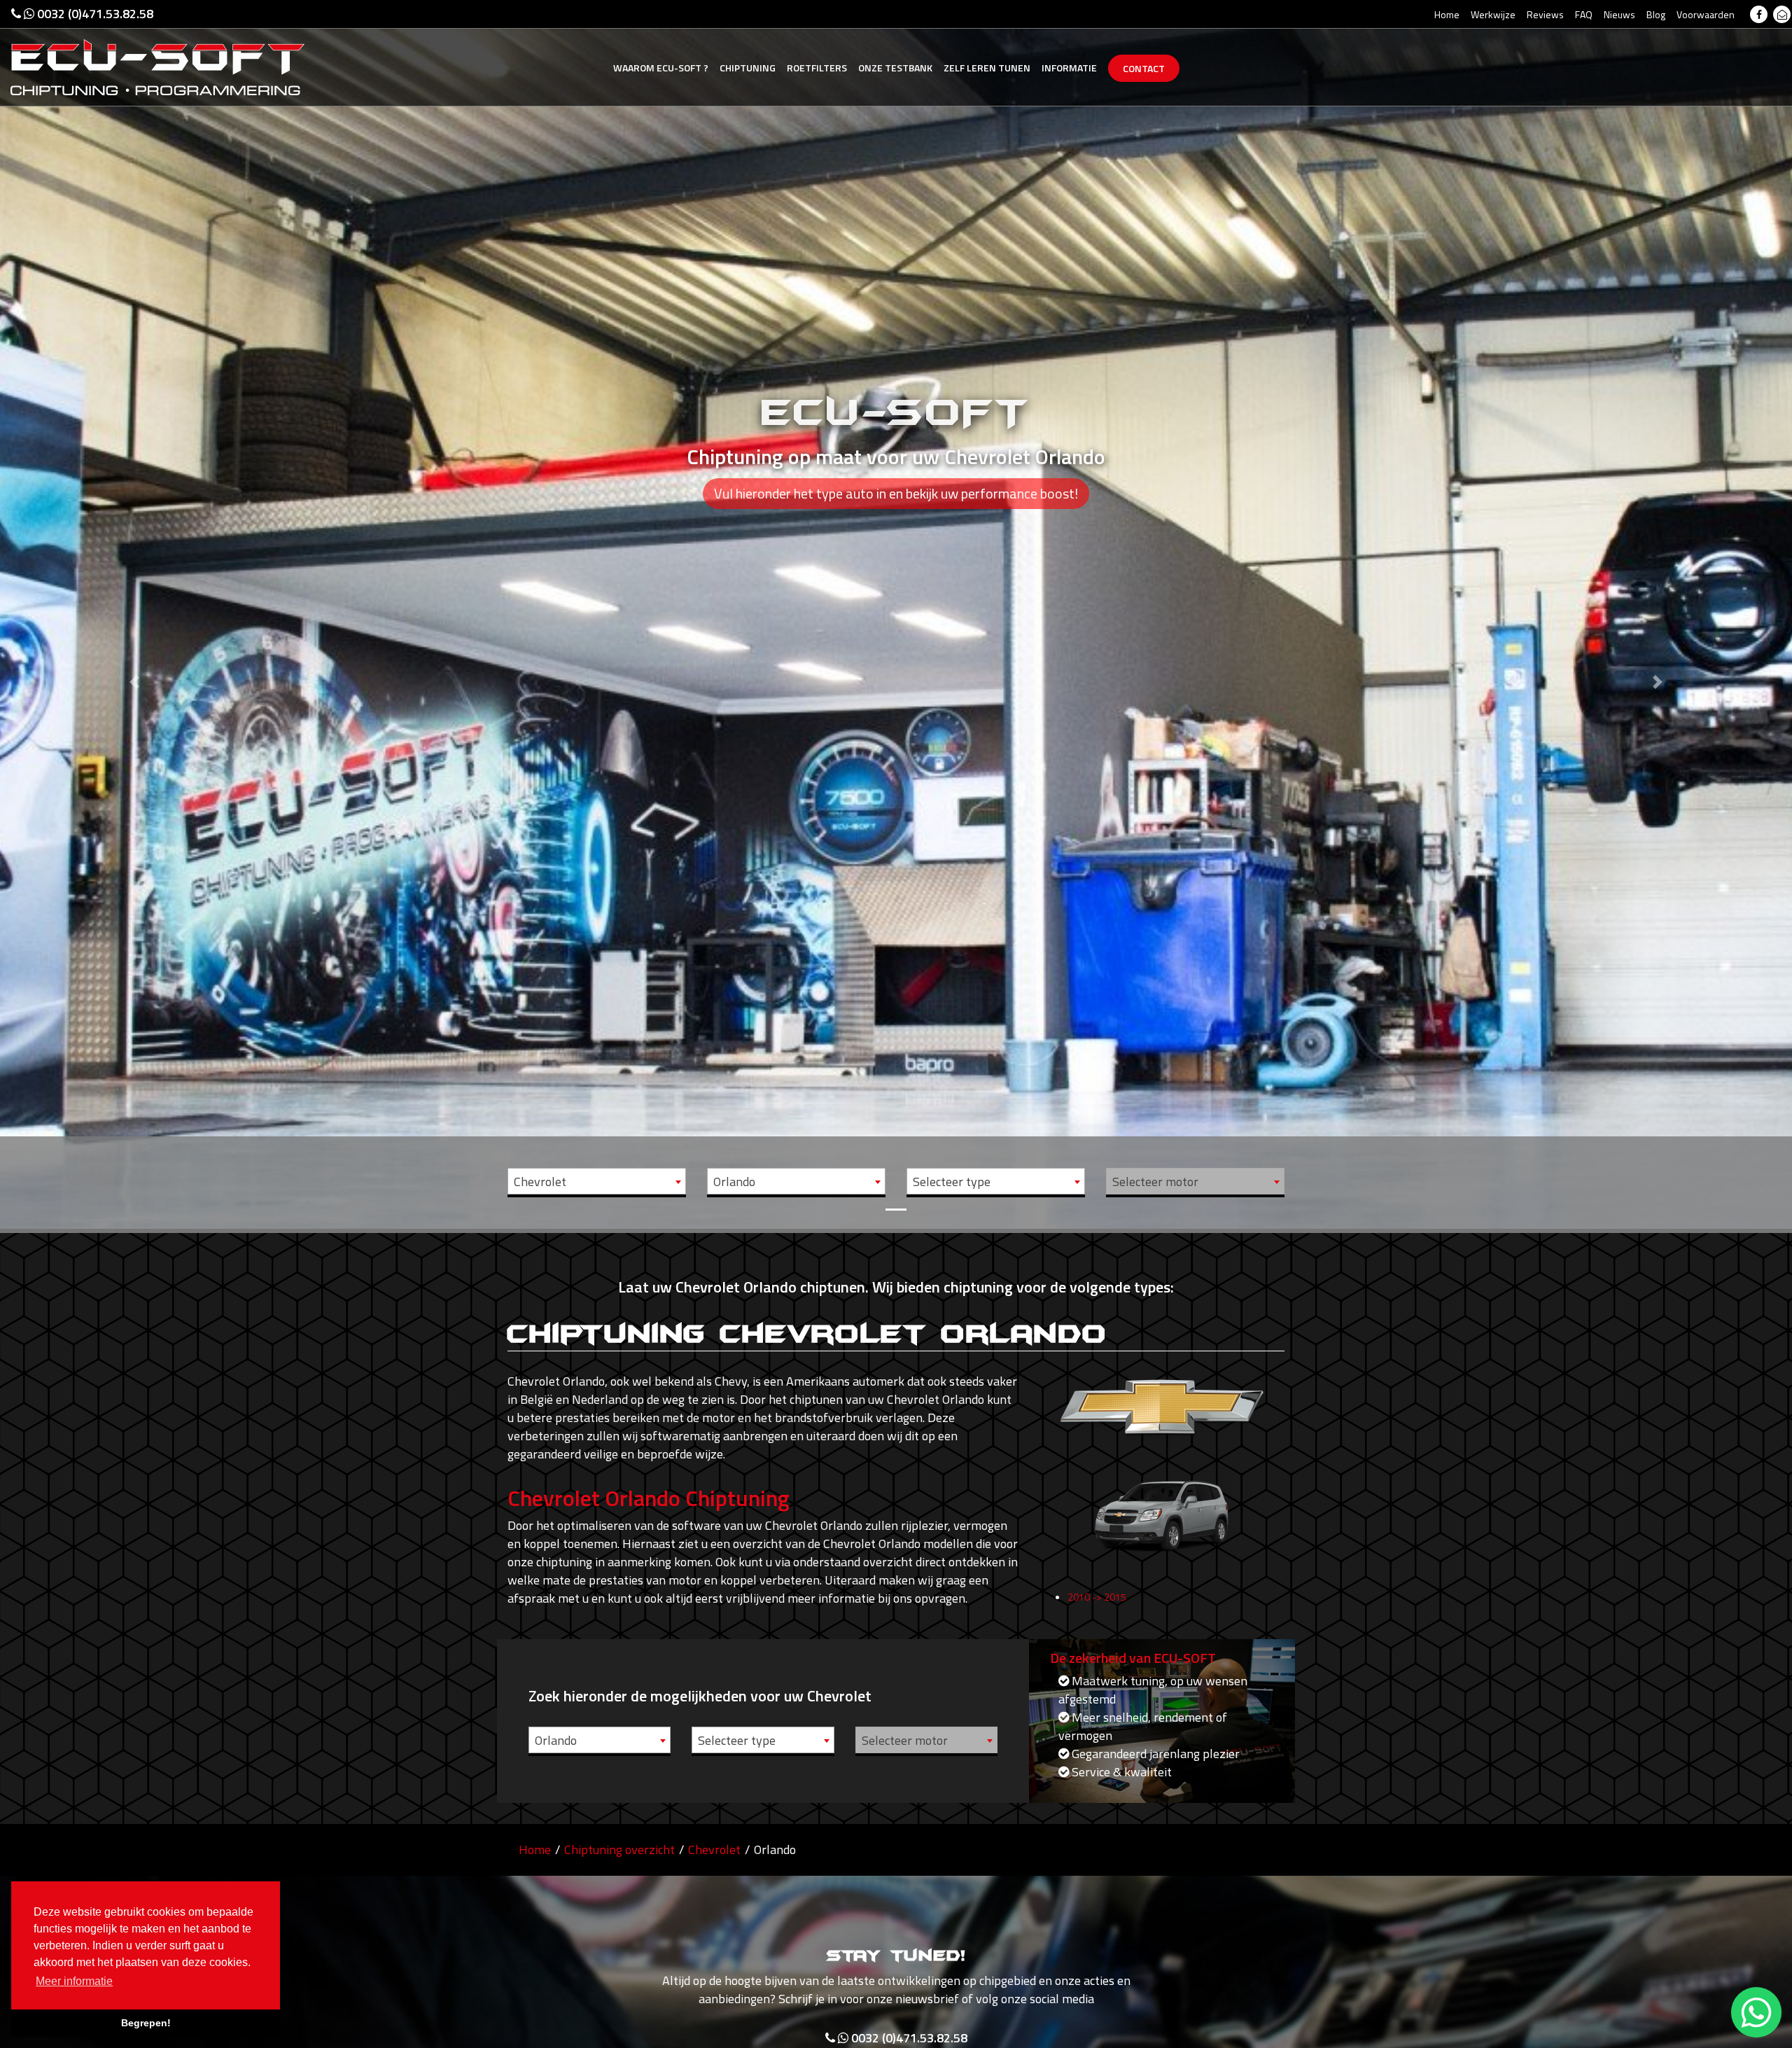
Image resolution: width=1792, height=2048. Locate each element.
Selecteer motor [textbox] (1155, 1182)
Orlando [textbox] (734, 1182)
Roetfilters (817, 68)
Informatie (1069, 68)
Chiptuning (748, 68)
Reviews (1545, 14)
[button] (134, 614)
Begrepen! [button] (146, 2023)
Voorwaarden (1706, 14)
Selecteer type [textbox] (952, 1182)
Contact (1144, 68)
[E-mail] (1782, 14)
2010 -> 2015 (1097, 1597)
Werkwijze (1493, 14)
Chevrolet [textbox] (540, 1182)
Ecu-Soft (661, 68)
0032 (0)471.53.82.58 (94, 14)
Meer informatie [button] (74, 1981)
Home (1447, 14)
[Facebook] (1759, 14)
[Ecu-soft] (157, 66)
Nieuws (1619, 14)
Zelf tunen (987, 68)
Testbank (895, 68)
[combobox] (597, 1181)
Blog (1656, 14)
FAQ (1584, 14)
